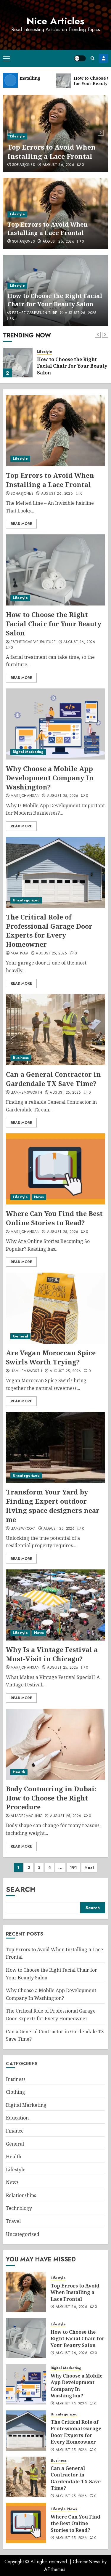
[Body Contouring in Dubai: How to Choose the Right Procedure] (55, 1744)
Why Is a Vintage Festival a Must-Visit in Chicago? (52, 1654)
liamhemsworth (26, 1093)
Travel (13, 2221)
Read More (21, 524)
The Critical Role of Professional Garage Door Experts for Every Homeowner (49, 930)
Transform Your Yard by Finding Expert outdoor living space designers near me (53, 1505)
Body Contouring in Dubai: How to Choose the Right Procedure (51, 1798)
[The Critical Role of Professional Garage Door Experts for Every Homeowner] (55, 872)
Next (89, 1867)
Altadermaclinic (26, 1816)
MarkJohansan (25, 796)
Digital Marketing (28, 752)
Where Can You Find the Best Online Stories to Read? (54, 1218)
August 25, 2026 (63, 796)
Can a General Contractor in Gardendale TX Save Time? (53, 1079)
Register (104, 58)
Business (21, 1058)
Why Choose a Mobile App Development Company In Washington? (50, 778)
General (20, 1336)
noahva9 (20, 954)
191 (73, 1867)
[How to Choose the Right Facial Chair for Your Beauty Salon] (18, 363)
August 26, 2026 (58, 165)
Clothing (16, 2092)
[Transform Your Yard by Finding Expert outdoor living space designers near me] (55, 1447)
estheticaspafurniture (35, 313)
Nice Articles (55, 21)
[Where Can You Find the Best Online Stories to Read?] (55, 1169)
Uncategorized (26, 900)
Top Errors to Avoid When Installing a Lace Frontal (52, 152)
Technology (19, 2208)
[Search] (92, 58)
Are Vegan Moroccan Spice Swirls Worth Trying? (51, 1357)
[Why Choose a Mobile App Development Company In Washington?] (55, 724)
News (39, 1197)
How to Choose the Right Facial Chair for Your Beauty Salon (55, 300)
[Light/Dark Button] (80, 58)
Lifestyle (17, 136)
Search (21, 1889)
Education (17, 2118)
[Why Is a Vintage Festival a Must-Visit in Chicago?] (55, 1605)
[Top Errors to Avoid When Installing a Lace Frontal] (55, 431)
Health (19, 1772)
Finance (15, 2131)
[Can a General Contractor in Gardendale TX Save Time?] (55, 1030)
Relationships (21, 2195)
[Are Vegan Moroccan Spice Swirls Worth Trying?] (55, 1308)
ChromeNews (87, 2562)
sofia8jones (24, 165)
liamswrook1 (23, 1529)
